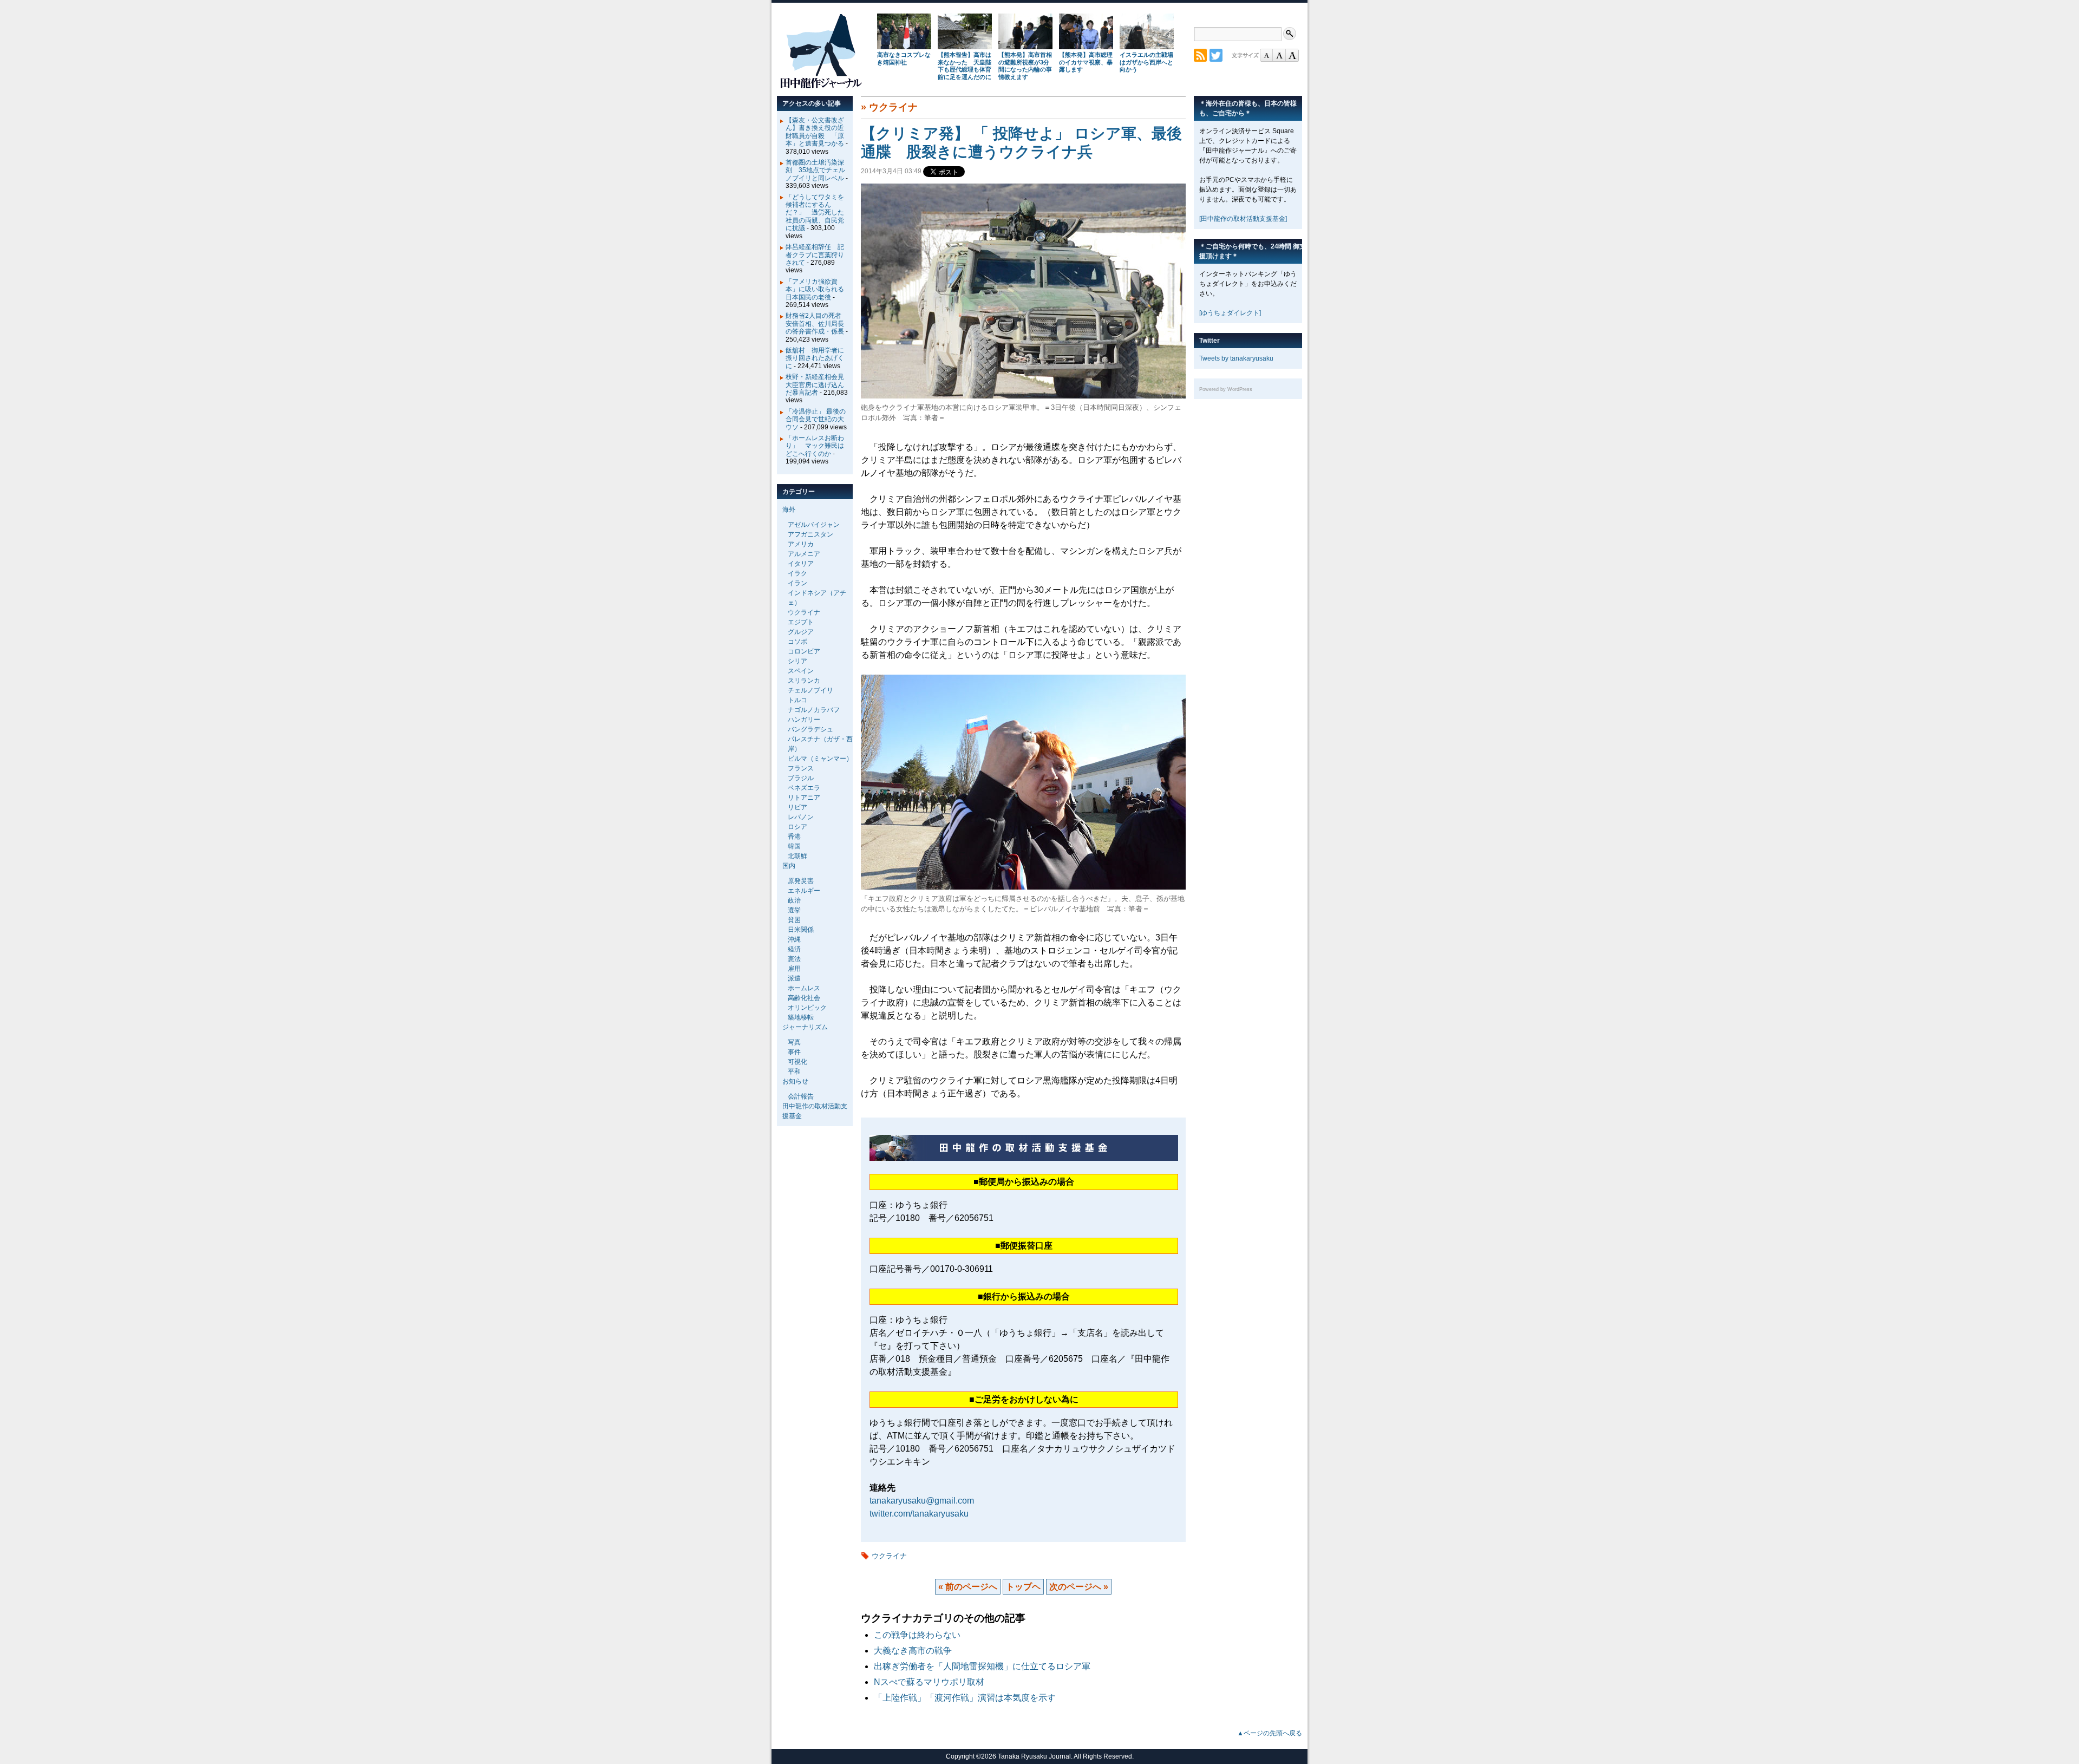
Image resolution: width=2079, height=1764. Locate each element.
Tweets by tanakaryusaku (1236, 358)
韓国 (794, 846)
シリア (797, 661)
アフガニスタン (810, 534)
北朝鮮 (797, 856)
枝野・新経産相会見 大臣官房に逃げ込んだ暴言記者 (818, 385)
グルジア (801, 632)
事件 (794, 1052)
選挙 (794, 910)
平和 (794, 1072)
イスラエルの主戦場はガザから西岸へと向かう (1146, 62)
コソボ (797, 642)
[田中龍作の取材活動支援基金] (1243, 219)
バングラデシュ (810, 729)
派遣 (794, 978)
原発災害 (801, 881)
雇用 (794, 969)
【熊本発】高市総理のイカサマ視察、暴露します (1086, 62)
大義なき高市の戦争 (913, 1651)
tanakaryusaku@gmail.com (922, 1501)
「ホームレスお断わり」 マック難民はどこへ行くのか (815, 446)
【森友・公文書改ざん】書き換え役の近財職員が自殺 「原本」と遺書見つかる (815, 132)
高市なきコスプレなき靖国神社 (904, 58)
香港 (794, 837)
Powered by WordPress (1226, 389)
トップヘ (1023, 1587)
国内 (789, 866)
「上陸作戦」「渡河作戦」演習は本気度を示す (965, 1698)
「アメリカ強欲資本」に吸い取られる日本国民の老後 (815, 289)
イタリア (801, 564)
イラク (797, 573)
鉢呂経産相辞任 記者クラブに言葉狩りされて (815, 255)
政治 (794, 900)
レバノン (801, 817)
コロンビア (804, 651)
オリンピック (807, 1008)
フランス (801, 768)
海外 (789, 509)
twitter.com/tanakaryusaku (919, 1514)
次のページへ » (1079, 1587)
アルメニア (804, 554)
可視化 (797, 1062)
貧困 (794, 920)
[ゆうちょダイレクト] (1230, 313)
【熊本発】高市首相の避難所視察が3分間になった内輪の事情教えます (1025, 66)
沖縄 (794, 939)
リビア (797, 807)
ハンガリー (804, 720)
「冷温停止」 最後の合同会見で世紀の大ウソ (816, 419)
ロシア (797, 827)
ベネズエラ (804, 788)
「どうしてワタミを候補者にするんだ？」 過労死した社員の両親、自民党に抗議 (815, 213)
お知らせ (795, 1081)
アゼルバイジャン (814, 525)
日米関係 (801, 930)
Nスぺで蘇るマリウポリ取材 (929, 1682)
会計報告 (801, 1096)
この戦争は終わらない (917, 1635)
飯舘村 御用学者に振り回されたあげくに (815, 358)
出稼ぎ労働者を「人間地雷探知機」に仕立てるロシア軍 (982, 1666)
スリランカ (804, 681)
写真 (794, 1042)
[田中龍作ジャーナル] (821, 86)
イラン (797, 583)
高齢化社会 (804, 998)
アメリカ (801, 544)
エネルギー (804, 891)
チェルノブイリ (810, 690)
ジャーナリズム (805, 1027)
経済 (794, 949)
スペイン (801, 671)
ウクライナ (893, 107)
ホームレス (804, 988)
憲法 (794, 959)
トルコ (797, 700)
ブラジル (801, 778)
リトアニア (804, 798)
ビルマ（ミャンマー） (820, 759)
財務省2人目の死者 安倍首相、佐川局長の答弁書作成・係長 (817, 324)
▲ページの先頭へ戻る (1270, 1733)
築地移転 (801, 1017)
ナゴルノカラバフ (814, 710)
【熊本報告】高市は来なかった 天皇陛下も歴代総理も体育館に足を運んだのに (965, 66)
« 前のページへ (968, 1587)
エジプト (801, 622)
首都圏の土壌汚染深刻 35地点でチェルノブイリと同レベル (815, 170)
